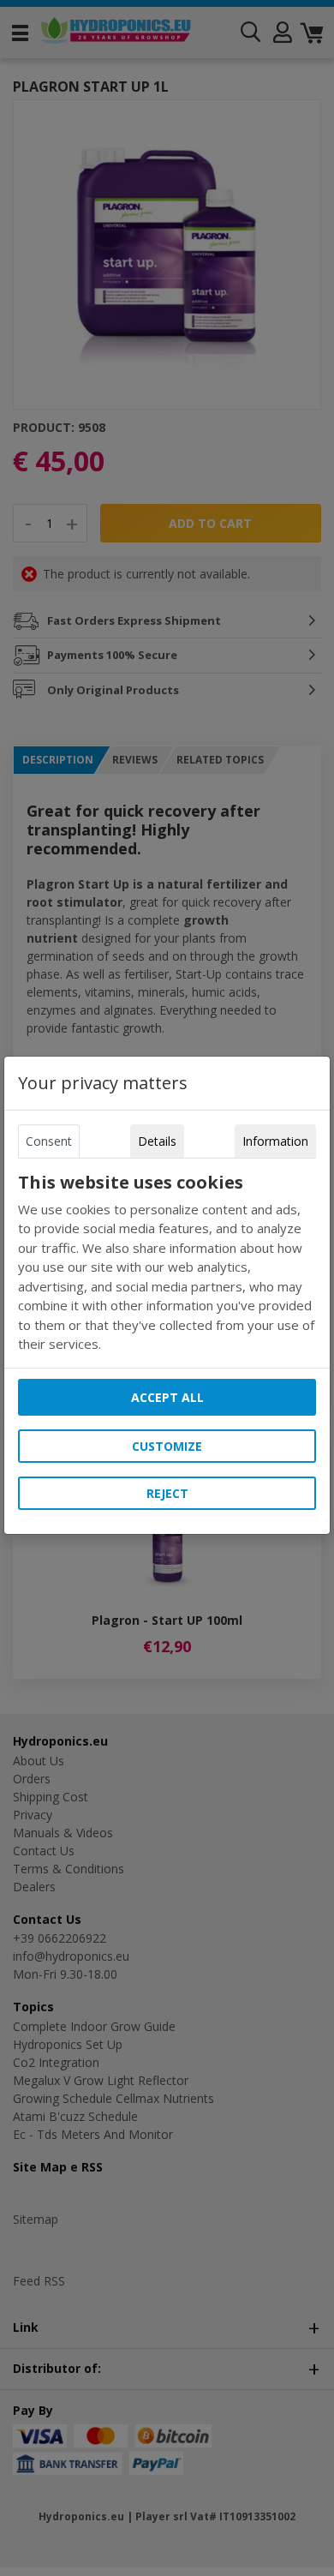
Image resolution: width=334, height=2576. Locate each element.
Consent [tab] (49, 1141)
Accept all (167, 1397)
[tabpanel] (167, 1263)
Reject (167, 1493)
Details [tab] (157, 1141)
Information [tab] (275, 1141)
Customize (167, 1446)
